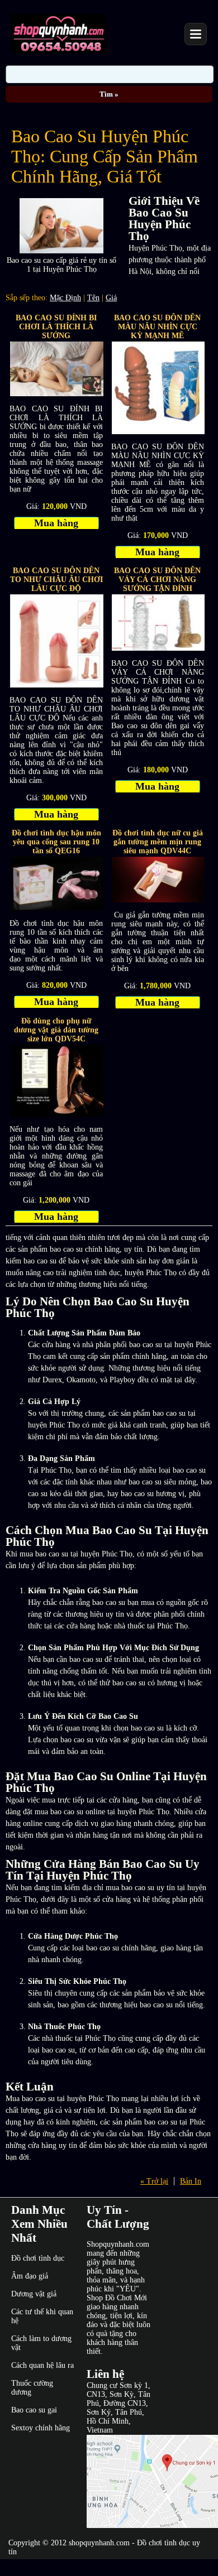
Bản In (191, 2181)
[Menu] (196, 34)
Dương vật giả (34, 2294)
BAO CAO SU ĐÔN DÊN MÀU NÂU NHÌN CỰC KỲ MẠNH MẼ (157, 327)
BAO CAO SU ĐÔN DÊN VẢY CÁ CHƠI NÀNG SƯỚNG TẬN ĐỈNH (157, 580)
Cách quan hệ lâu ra (42, 2365)
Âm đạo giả (30, 2276)
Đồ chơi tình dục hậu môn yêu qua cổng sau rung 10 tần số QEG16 (56, 842)
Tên (93, 298)
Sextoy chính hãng (41, 2428)
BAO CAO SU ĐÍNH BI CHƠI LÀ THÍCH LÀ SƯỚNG (56, 327)
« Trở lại (154, 2181)
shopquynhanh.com (99, 2543)
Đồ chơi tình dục (38, 2258)
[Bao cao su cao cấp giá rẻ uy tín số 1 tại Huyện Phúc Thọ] (61, 251)
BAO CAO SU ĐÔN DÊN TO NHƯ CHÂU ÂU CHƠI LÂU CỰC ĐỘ (56, 580)
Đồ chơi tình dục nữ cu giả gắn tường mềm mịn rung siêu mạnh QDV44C (158, 842)
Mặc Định (65, 298)
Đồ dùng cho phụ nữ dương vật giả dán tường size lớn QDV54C (56, 1030)
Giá (111, 298)
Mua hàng (56, 523)
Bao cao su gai (34, 2410)
